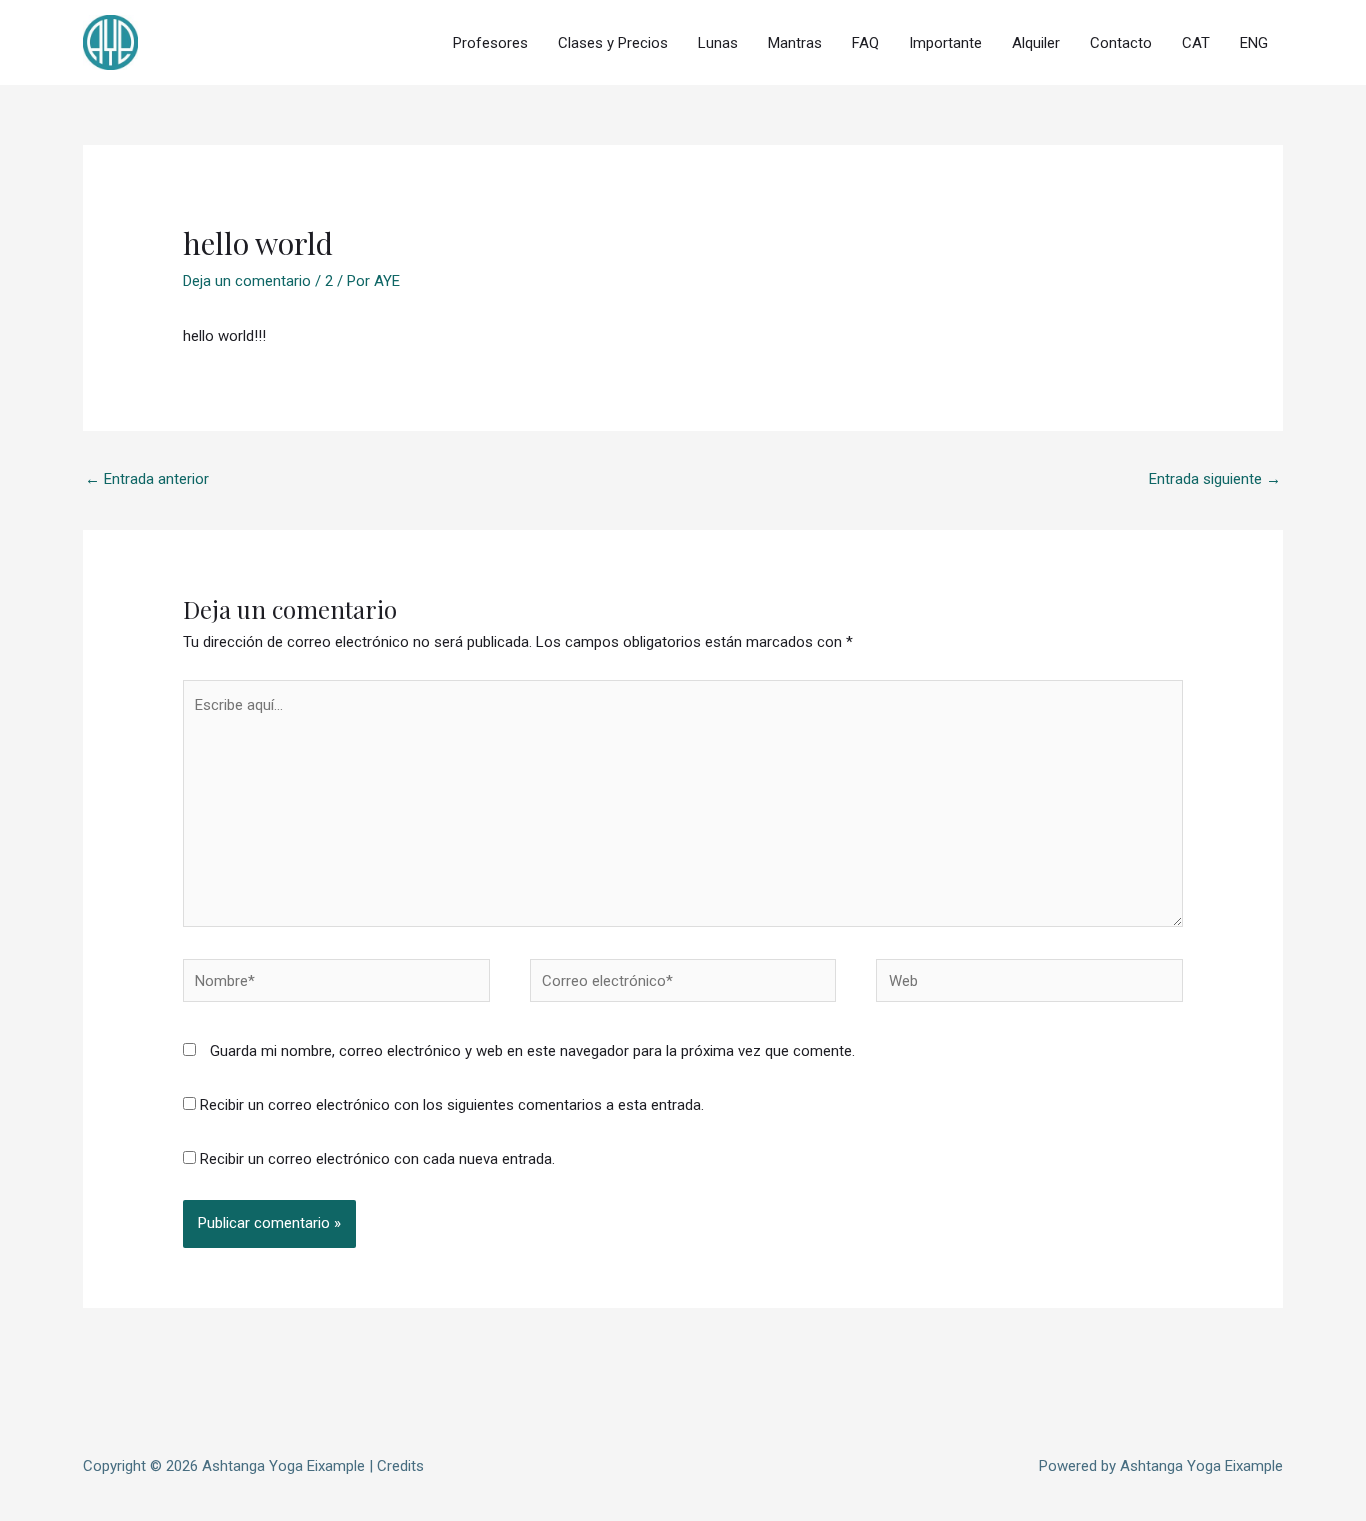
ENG (1254, 43)
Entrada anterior (147, 479)
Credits (400, 1466)
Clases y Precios (613, 43)
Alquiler (1036, 43)
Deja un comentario (247, 281)
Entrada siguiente (1215, 479)
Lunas (718, 43)
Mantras (795, 43)
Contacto (1121, 43)
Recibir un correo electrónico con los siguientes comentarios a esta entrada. (452, 1105)
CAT (1196, 43)
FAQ (865, 43)
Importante (945, 43)
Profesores (490, 43)
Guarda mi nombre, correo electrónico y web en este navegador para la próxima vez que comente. (532, 1051)
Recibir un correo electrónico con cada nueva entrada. (377, 1159)
